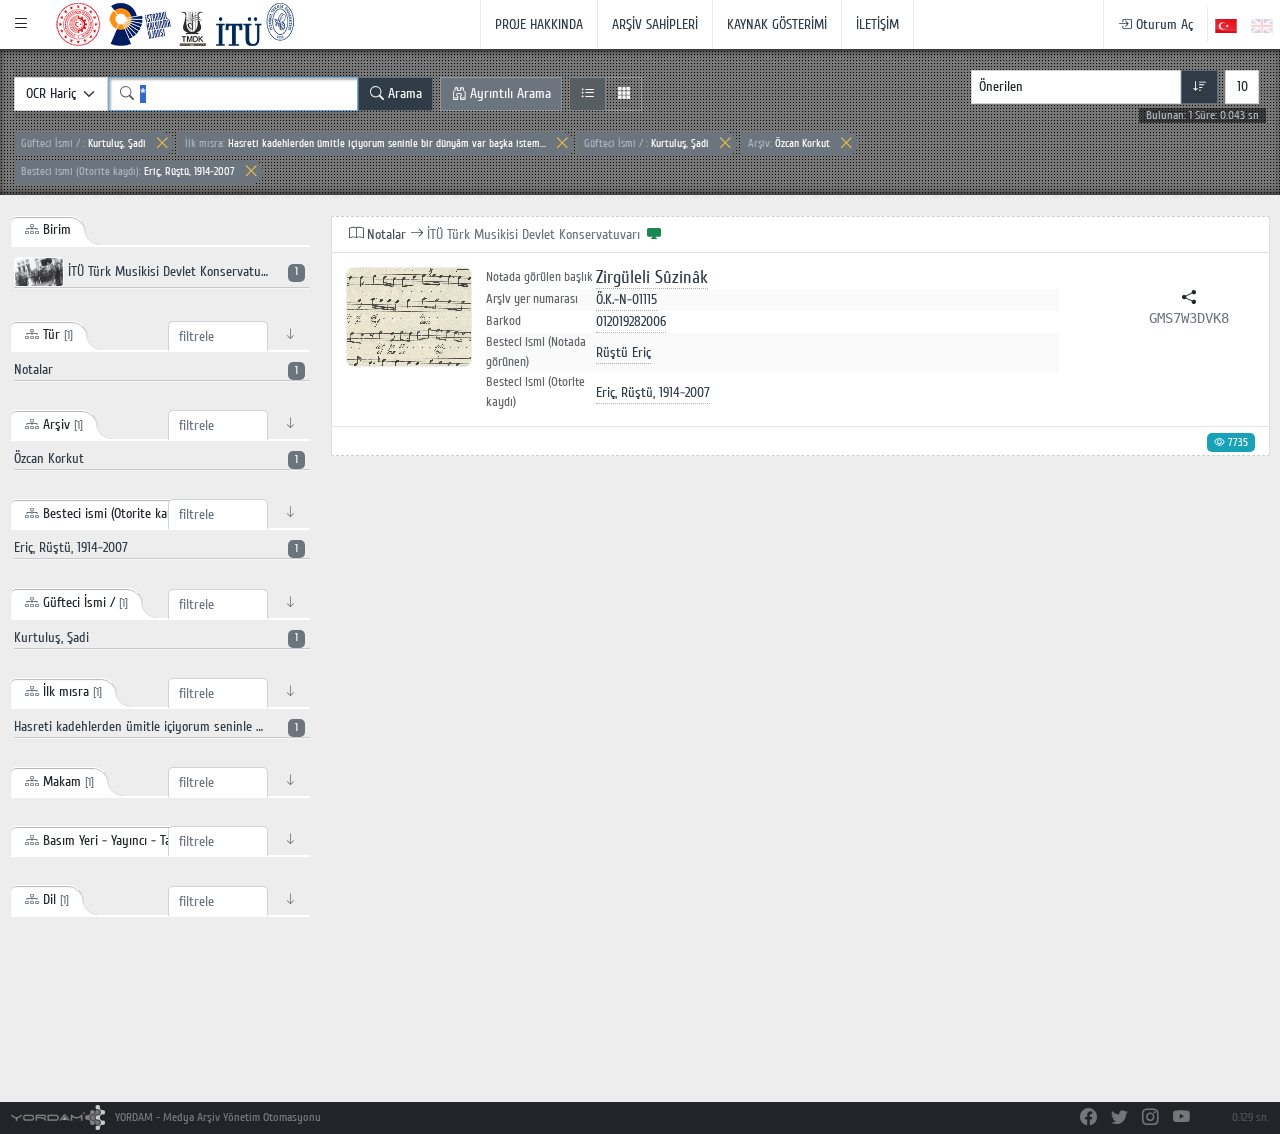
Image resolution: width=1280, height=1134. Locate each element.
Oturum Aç (1162, 24)
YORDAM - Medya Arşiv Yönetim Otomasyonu (216, 1117)
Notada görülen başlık (539, 277)
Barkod (503, 321)
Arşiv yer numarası (532, 299)
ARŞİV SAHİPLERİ (655, 24)
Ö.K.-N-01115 (626, 299)
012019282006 (631, 321)
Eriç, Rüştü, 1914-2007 (128, 171)
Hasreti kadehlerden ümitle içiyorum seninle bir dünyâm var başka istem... (365, 143)
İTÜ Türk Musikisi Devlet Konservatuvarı (181, 271)
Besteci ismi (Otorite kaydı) (535, 392)
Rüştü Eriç (623, 352)
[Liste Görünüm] (587, 94)
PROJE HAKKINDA (539, 24)
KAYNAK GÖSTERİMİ (777, 24)
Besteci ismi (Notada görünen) (536, 352)
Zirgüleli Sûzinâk (652, 277)
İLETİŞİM (877, 24)
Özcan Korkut (789, 143)
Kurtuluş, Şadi (83, 143)
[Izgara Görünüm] (623, 94)
